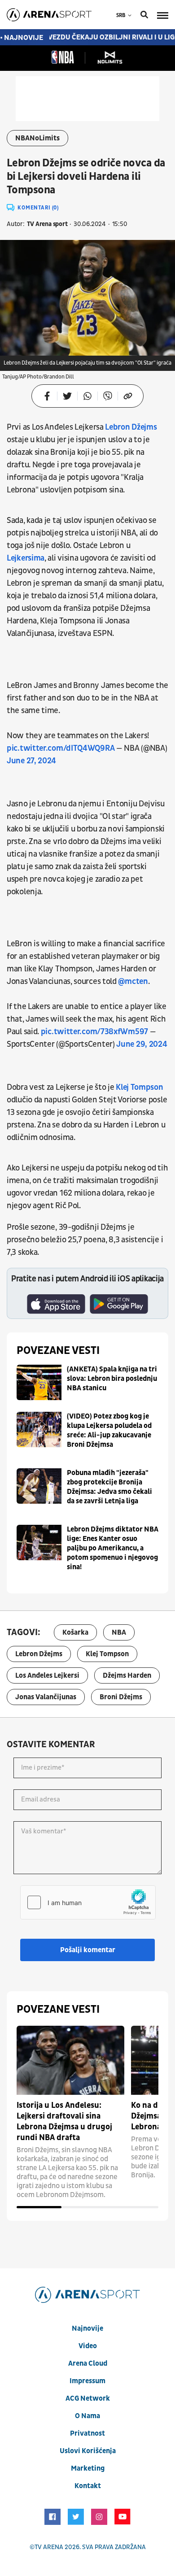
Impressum (87, 2381)
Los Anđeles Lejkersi (47, 1675)
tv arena (49, 2547)
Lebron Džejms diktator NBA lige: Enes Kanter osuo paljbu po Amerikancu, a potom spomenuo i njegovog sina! (113, 1548)
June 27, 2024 (31, 761)
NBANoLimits (37, 138)
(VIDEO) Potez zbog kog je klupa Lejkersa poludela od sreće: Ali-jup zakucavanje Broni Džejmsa (109, 1430)
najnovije (87, 2328)
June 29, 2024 (142, 1044)
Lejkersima (26, 558)
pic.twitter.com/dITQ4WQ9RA (61, 748)
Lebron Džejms (131, 427)
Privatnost (87, 2433)
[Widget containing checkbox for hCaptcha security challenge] (88, 1902)
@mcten (133, 981)
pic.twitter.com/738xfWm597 (94, 1032)
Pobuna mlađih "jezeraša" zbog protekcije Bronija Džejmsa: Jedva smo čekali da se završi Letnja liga (109, 1487)
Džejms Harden (127, 1675)
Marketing (88, 2468)
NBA (119, 1632)
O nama (87, 2416)
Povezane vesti (58, 1351)
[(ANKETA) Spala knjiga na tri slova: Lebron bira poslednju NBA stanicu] (39, 1382)
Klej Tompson (138, 1087)
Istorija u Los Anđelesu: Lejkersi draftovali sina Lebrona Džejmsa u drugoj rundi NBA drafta (64, 2121)
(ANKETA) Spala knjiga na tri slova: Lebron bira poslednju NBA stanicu (112, 1379)
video (88, 2346)
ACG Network (88, 2398)
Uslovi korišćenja (88, 2451)
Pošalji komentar (88, 1950)
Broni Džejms (121, 1697)
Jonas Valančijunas (46, 1697)
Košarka (75, 1632)
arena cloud (88, 2363)
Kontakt (88, 2486)
